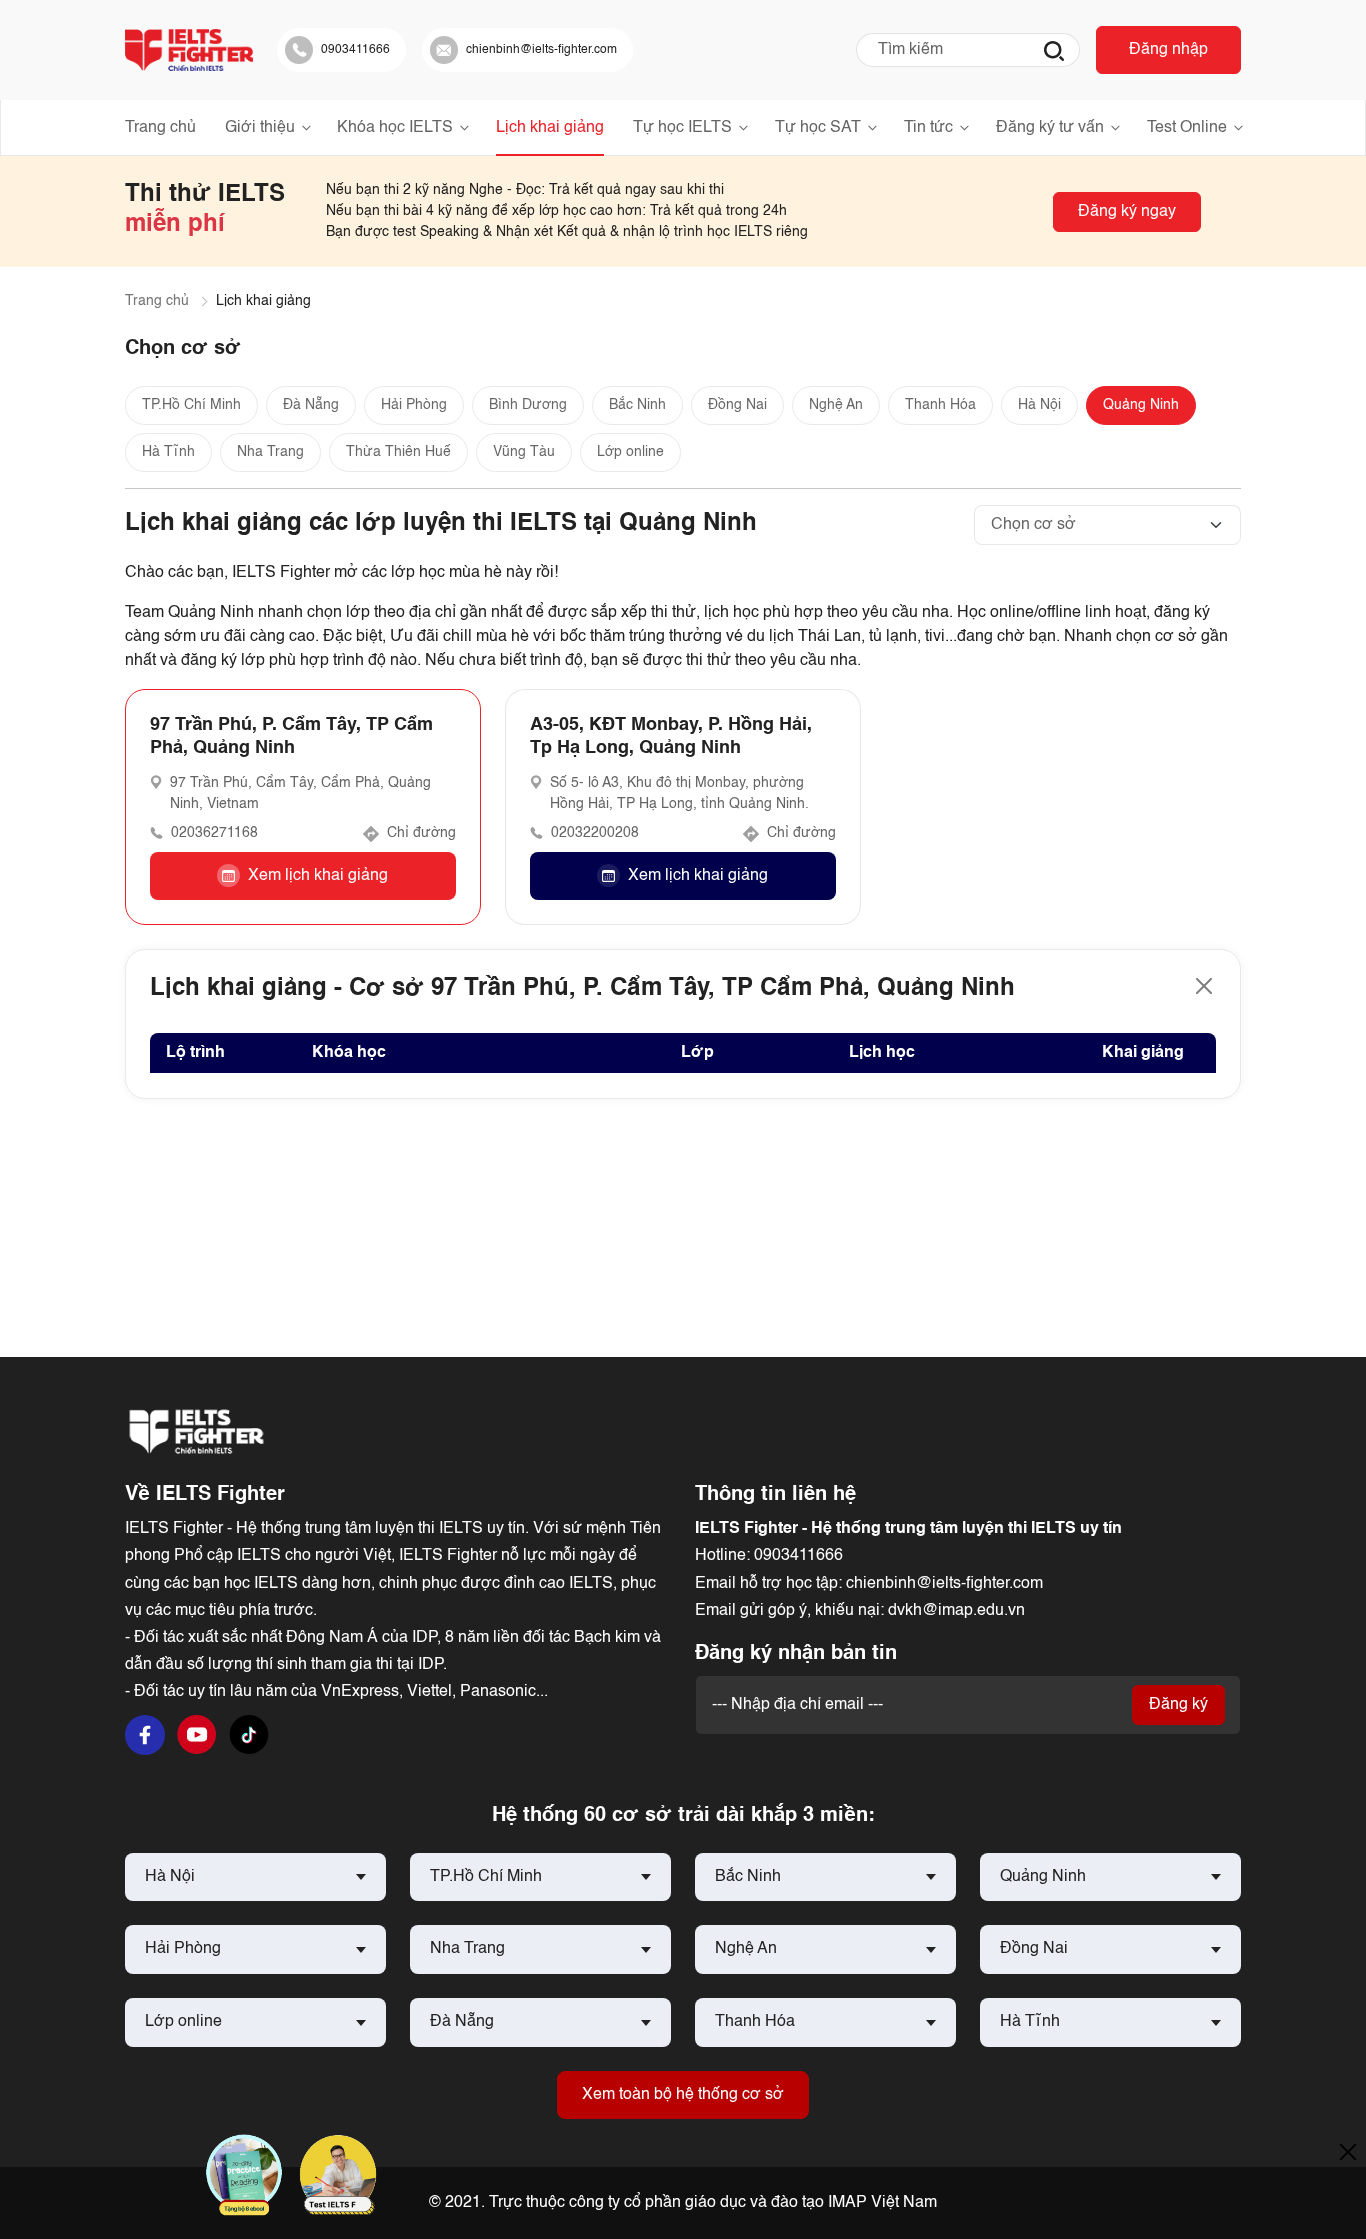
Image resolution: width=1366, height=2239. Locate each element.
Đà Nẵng (311, 405)
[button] (303, 876)
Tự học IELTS (682, 128)
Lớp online (630, 452)
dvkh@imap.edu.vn (956, 1611)
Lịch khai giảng (550, 128)
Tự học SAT (818, 128)
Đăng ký (1178, 1705)
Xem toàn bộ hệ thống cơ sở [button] (683, 2095)
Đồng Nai (737, 405)
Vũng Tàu (524, 452)
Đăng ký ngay (1127, 212)
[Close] (1204, 986)
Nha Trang (270, 452)
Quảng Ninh (1141, 405)
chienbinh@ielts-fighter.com (944, 1584)
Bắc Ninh (637, 405)
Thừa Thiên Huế (398, 452)
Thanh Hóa (940, 405)
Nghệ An (836, 405)
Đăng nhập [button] (1168, 50)
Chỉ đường (421, 833)
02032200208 (595, 833)
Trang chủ (160, 128)
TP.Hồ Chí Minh (191, 405)
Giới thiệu (260, 128)
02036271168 (214, 833)
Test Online (1187, 128)
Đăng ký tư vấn (1050, 128)
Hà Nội (1039, 405)
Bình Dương (528, 405)
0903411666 (798, 1556)
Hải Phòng (414, 405)
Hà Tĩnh (168, 452)
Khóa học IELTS (395, 128)
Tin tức (928, 128)
